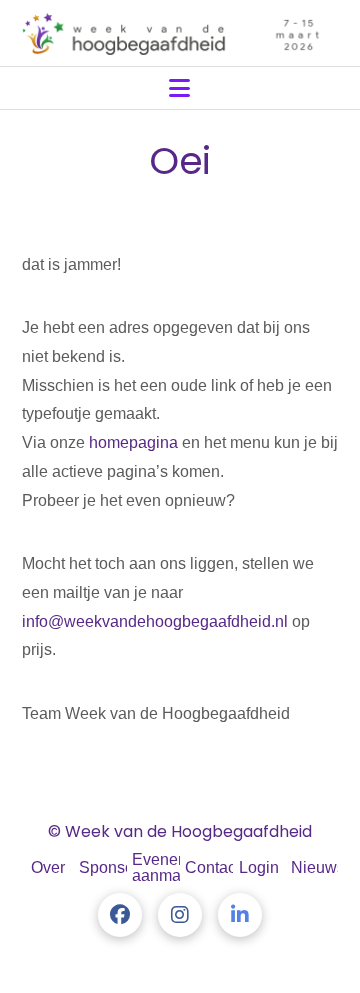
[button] (179, 88)
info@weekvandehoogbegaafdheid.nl (155, 621)
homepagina (133, 442)
